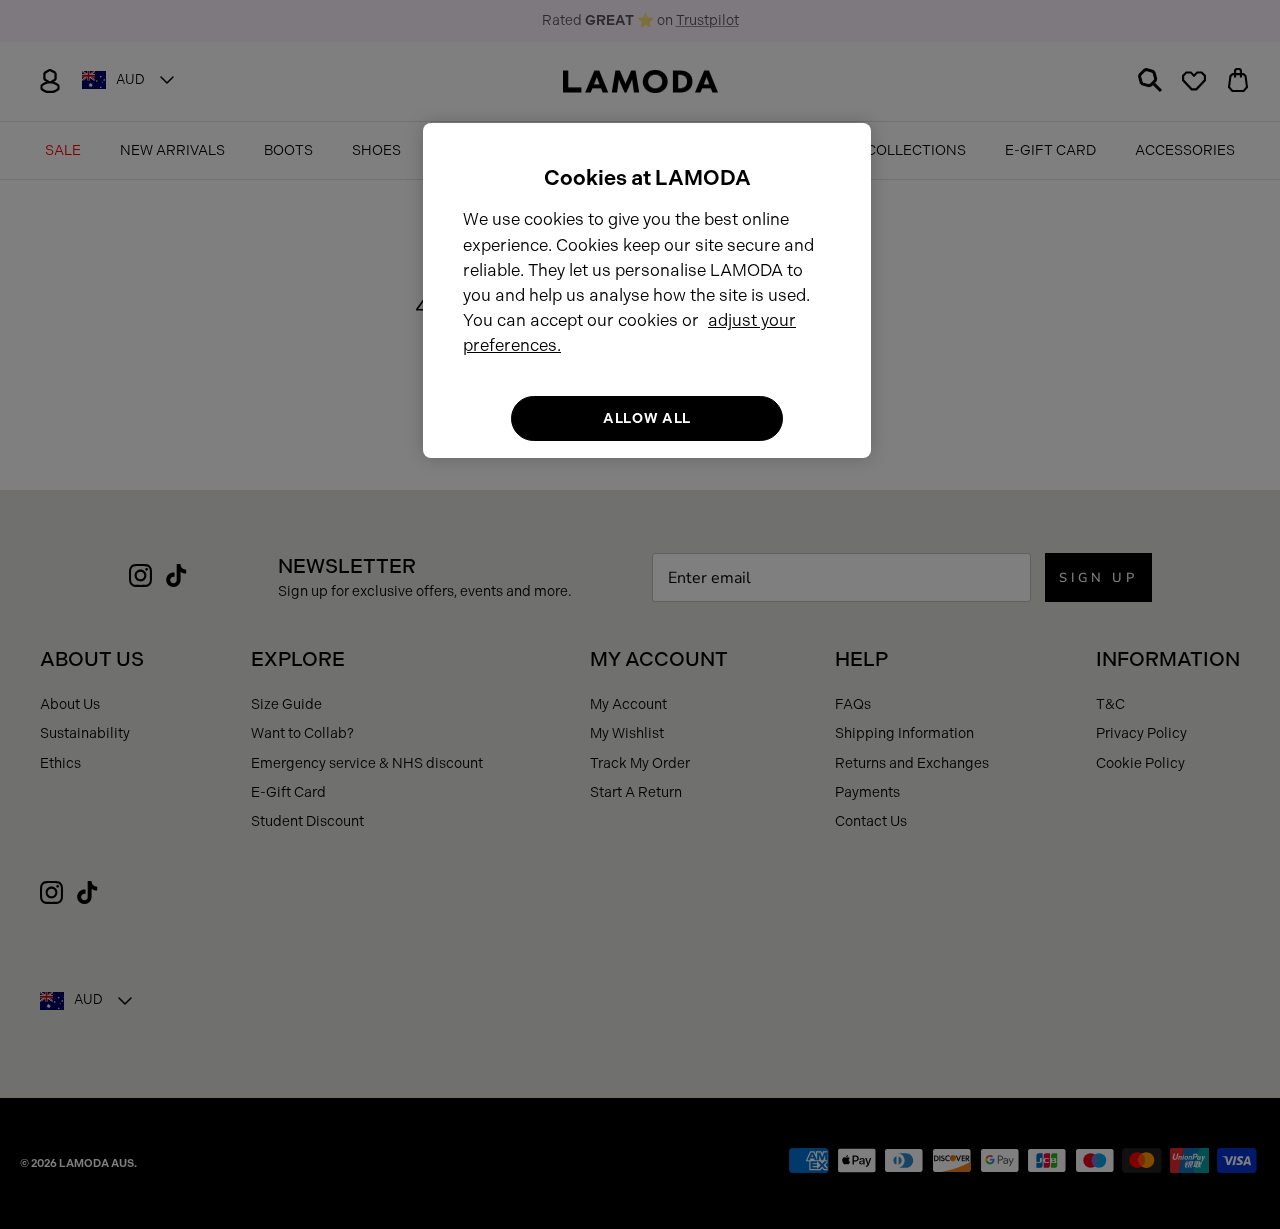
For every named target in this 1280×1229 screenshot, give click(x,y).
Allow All (647, 417)
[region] (647, 290)
